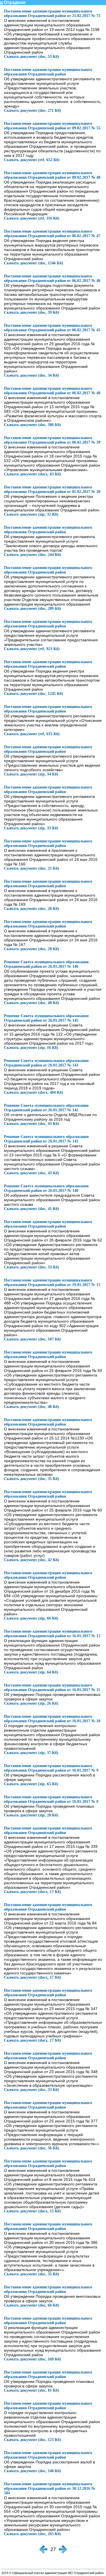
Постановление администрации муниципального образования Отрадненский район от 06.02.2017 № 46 (52, 278)
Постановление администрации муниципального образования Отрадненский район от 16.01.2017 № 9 (51, 1768)
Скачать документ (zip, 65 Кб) (31, 1784)
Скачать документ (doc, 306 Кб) (33, 425)
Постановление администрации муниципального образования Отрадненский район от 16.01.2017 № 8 (51, 1799)
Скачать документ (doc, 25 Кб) (32, 868)
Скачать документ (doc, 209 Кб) (33, 609)
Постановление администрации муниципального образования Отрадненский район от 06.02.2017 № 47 (52, 234)
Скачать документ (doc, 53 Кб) (32, 57)
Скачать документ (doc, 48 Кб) (32, 1003)
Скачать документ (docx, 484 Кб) (33, 1092)
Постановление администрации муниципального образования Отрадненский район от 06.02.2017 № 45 (52, 328)
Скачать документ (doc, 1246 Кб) (33, 263)
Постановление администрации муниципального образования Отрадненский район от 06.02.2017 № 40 (52, 391)
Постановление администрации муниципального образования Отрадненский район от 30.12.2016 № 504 (50, 2488)
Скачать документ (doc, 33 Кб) (32, 1267)
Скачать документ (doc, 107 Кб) (33, 1339)
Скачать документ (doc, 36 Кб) (32, 2148)
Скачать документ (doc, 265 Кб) (33, 2534)
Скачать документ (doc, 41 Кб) (32, 1209)
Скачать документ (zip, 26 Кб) (31, 1703)
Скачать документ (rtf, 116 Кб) (32, 218)
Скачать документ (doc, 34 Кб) (32, 375)
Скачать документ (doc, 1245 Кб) (33, 694)
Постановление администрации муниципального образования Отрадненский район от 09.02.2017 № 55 (52, 126)
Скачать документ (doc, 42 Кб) (32, 1560)
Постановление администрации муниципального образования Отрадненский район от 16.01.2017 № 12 (52, 1634)
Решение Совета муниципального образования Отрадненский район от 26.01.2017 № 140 (46, 1188)
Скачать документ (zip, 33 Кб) (31, 828)
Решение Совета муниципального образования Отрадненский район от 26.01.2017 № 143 (46, 1063)
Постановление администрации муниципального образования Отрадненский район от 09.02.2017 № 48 (52, 175)
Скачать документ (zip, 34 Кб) (31, 774)
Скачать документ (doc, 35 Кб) (32, 1479)
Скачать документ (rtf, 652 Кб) (32, 160)
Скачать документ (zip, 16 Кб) (31, 1048)
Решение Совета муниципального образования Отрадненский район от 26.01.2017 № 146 (46, 964)
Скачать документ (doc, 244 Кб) (33, 555)
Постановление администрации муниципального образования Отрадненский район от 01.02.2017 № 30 (52, 489)
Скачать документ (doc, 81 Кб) (32, 2390)
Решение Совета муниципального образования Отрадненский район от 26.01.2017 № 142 (46, 1108)
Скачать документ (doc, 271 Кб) (33, 110)
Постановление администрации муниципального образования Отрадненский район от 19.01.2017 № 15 (52, 1282)
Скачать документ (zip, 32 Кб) (31, 514)
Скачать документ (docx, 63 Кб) (33, 474)
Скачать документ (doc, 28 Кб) (32, 909)
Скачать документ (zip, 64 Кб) (31, 1672)
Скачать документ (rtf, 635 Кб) (32, 734)
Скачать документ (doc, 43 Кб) (32, 1124)
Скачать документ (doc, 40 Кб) (32, 1407)
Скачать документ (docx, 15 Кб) (33, 2211)
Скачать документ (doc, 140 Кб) (33, 2471)
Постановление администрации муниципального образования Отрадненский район (48, 72)
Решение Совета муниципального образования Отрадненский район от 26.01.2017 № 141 (46, 1139)
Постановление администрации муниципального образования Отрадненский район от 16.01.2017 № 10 (52, 1719)
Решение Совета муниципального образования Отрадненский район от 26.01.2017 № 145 (46, 1018)
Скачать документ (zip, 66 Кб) (31, 1618)
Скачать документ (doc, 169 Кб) (33, 2359)
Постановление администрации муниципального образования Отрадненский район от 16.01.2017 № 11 (52, 1688)
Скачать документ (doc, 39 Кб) (32, 312)
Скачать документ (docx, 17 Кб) (33, 1892)
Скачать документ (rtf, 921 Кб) (32, 649)
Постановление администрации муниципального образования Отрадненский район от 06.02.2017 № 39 (52, 440)
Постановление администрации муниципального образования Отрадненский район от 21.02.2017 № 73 (52, 13)
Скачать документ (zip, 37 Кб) (31, 1753)
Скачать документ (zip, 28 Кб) (31, 1815)
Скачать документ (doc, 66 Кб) (32, 2305)
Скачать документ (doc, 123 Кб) (33, 2440)
